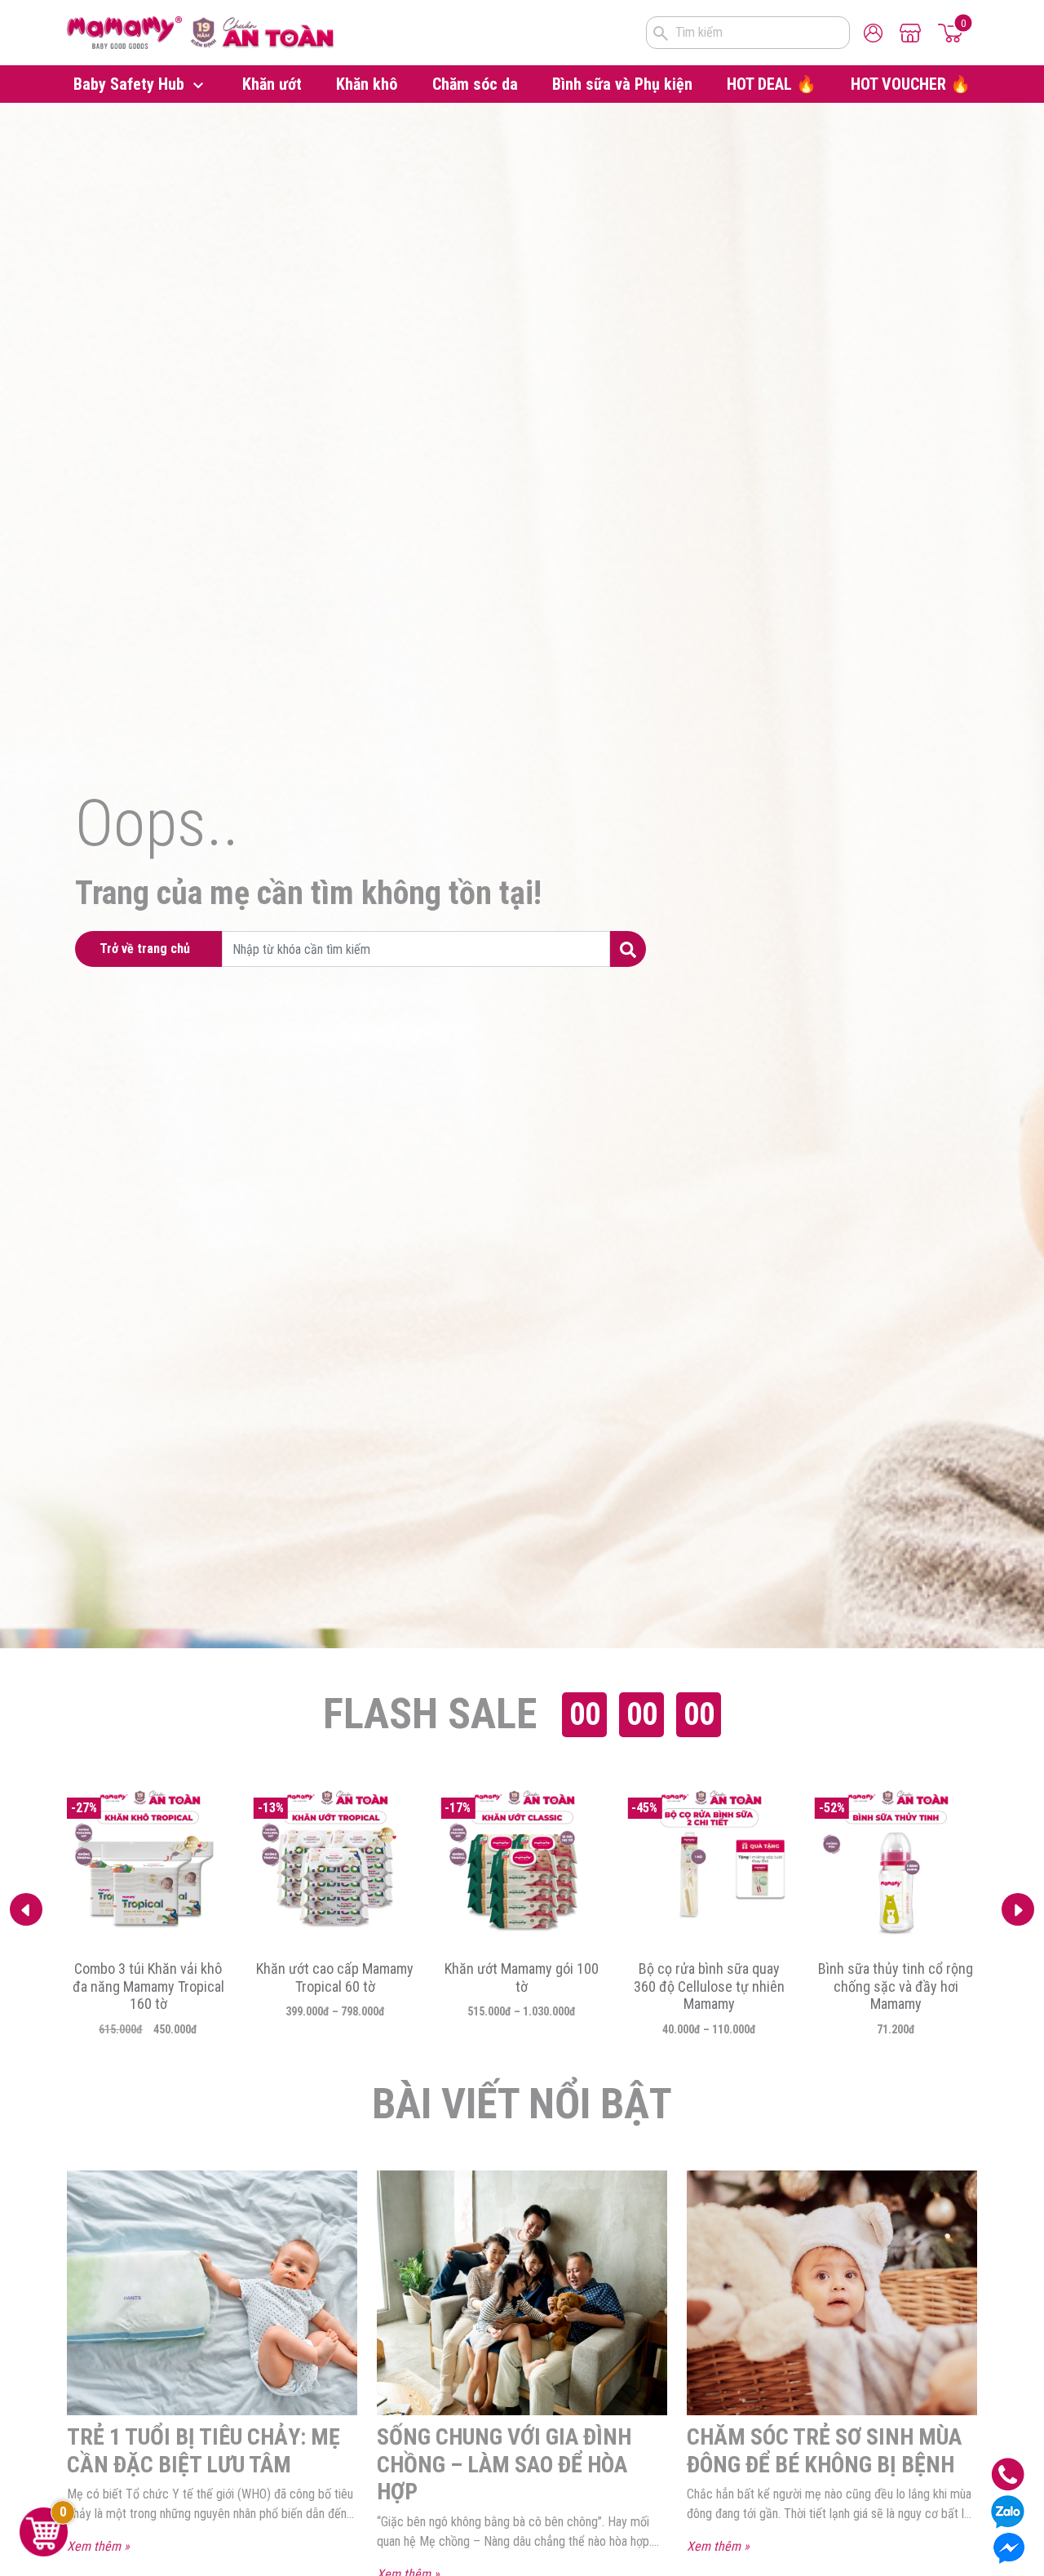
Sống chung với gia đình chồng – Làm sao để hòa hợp (504, 2464)
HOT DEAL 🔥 (772, 84)
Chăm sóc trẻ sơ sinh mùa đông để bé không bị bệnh (824, 2451)
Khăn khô (367, 84)
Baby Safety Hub (131, 84)
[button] (1018, 1909)
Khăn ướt (272, 84)
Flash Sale (430, 1714)
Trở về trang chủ (145, 949)
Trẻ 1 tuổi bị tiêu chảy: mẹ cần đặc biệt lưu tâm (203, 2451)
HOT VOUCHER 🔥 (911, 84)
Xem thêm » (98, 2546)
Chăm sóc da (475, 84)
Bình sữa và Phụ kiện (622, 84)
